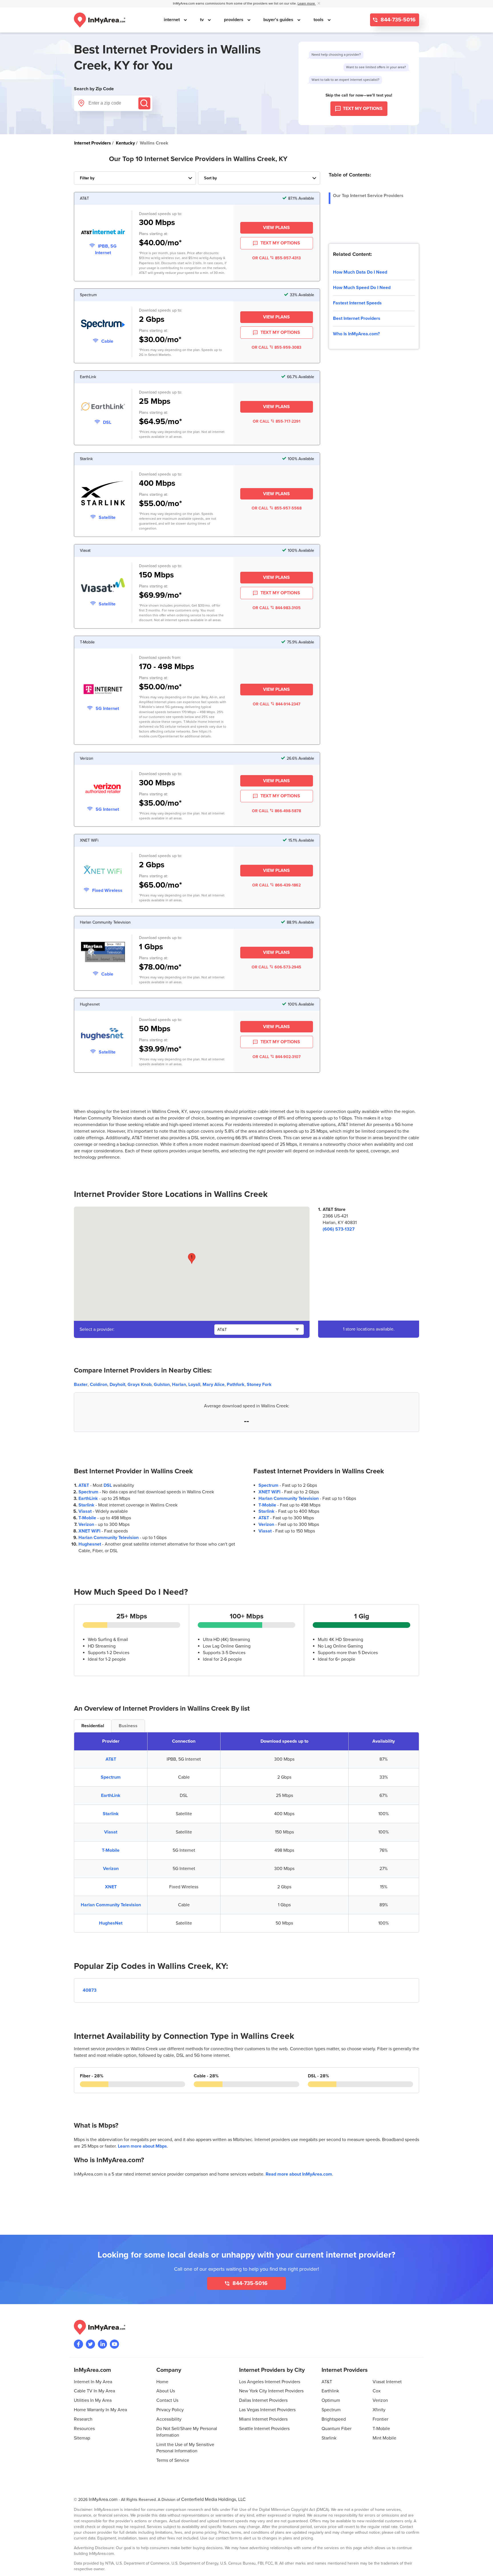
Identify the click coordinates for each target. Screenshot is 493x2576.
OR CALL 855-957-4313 (276, 258)
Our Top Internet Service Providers (368, 196)
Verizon (86, 1524)
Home (162, 2382)
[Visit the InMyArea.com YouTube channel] (114, 2344)
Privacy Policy (170, 2410)
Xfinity (379, 2410)
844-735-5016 (397, 20)
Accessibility (169, 2419)
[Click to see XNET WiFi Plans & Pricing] (103, 871)
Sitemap (82, 2438)
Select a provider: (97, 1329)
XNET (111, 1887)
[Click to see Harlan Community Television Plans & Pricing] (103, 953)
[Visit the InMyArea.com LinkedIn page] (102, 2344)
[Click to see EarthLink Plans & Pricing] (103, 407)
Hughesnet (90, 1544)
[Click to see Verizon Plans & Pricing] (103, 789)
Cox (377, 2391)
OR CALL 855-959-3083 (276, 347)
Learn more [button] (307, 4)
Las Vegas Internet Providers (267, 2410)
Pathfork (236, 1385)
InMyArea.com (103, 2499)
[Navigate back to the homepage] (100, 20)
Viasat (85, 1511)
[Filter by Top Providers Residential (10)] (135, 178)
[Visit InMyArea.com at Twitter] (90, 2344)
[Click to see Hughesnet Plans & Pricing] (103, 1035)
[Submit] (144, 103)
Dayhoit (117, 1385)
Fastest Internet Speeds (357, 303)
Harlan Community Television (109, 1538)
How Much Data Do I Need (360, 272)
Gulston (162, 1385)
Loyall (194, 1385)
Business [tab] (128, 1726)
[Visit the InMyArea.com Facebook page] (78, 2344)
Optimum (331, 2400)
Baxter (81, 1385)
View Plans (276, 228)
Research (83, 2419)
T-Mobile (87, 1518)
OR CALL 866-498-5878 (276, 811)
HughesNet (111, 1923)
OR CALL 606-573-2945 (276, 967)
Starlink (86, 1505)
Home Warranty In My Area (100, 2410)
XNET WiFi (89, 1531)
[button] (192, 1258)
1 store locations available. (369, 1329)
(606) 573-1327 (339, 1229)
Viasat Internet (387, 2382)
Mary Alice (214, 1385)
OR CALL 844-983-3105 (277, 608)
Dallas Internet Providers (263, 2400)
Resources (84, 2429)
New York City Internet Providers (271, 2391)
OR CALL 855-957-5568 (277, 508)
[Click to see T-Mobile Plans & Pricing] (103, 690)
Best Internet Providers (357, 318)
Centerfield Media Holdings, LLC (213, 2499)
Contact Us (167, 2400)
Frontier (380, 2419)
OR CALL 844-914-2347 (277, 704)
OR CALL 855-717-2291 (277, 421)
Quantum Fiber (337, 2429)
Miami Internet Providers (263, 2419)
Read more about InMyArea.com (299, 2174)
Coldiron (99, 1385)
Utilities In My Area (93, 2400)
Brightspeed (334, 2419)
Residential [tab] (93, 1726)
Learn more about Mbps (142, 2146)
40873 (90, 1990)
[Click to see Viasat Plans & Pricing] (103, 586)
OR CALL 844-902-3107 (277, 1057)
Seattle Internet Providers (264, 2429)
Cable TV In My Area (94, 2391)
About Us (166, 2391)
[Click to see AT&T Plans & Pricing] (103, 233)
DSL (108, 1485)
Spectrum (88, 1492)
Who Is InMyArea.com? (356, 334)
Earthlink (330, 2391)
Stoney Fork (259, 1385)
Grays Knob (140, 1385)
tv (202, 20)
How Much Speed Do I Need (362, 288)
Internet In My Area (93, 2382)
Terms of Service (173, 2460)
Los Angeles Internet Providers (270, 2382)
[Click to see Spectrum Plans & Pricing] (103, 325)
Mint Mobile (384, 2438)
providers (234, 20)
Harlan (179, 1385)
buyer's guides (279, 20)
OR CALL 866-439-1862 (276, 885)
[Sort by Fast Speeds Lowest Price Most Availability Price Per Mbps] (259, 178)
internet (172, 20)
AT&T (84, 1485)
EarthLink (88, 1498)
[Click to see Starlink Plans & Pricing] (103, 494)
